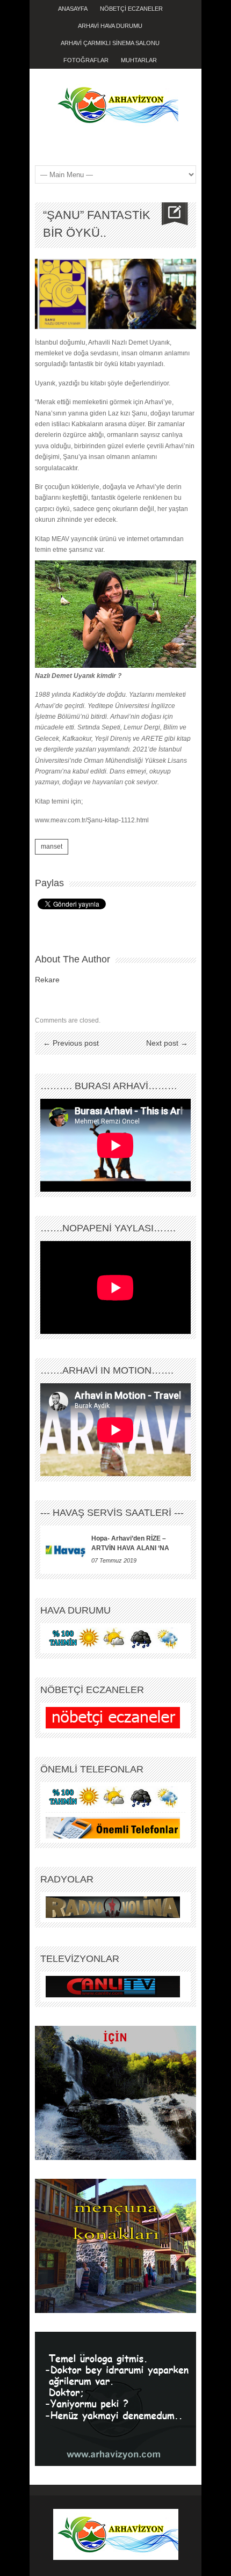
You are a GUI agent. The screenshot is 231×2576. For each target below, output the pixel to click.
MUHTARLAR (139, 60)
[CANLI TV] (113, 1986)
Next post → (167, 1043)
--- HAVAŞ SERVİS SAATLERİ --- (112, 1513)
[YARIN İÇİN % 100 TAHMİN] (113, 1638)
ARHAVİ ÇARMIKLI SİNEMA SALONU (110, 43)
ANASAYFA (73, 9)
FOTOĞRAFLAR (86, 60)
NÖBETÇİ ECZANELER (131, 9)
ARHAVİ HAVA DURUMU (110, 26)
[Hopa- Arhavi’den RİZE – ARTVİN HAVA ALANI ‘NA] (66, 1550)
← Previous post (71, 1043)
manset (52, 846)
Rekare (47, 980)
